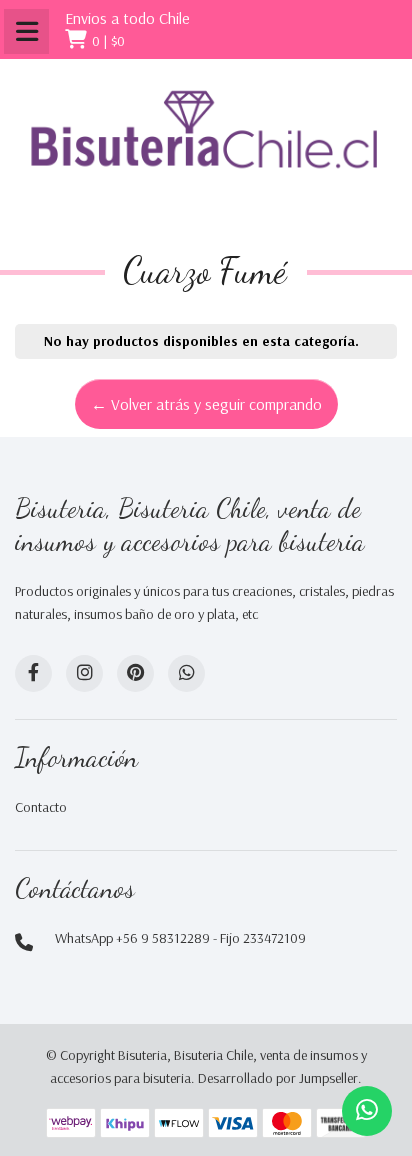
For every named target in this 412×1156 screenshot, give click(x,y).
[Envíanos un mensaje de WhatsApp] (367, 1111)
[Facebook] (33, 673)
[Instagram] (84, 673)
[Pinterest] (135, 673)
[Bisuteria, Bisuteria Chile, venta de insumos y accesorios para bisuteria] (206, 146)
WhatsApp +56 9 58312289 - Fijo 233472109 (180, 938)
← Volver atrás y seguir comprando (206, 404)
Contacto (41, 807)
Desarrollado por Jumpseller (278, 1078)
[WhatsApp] (186, 673)
